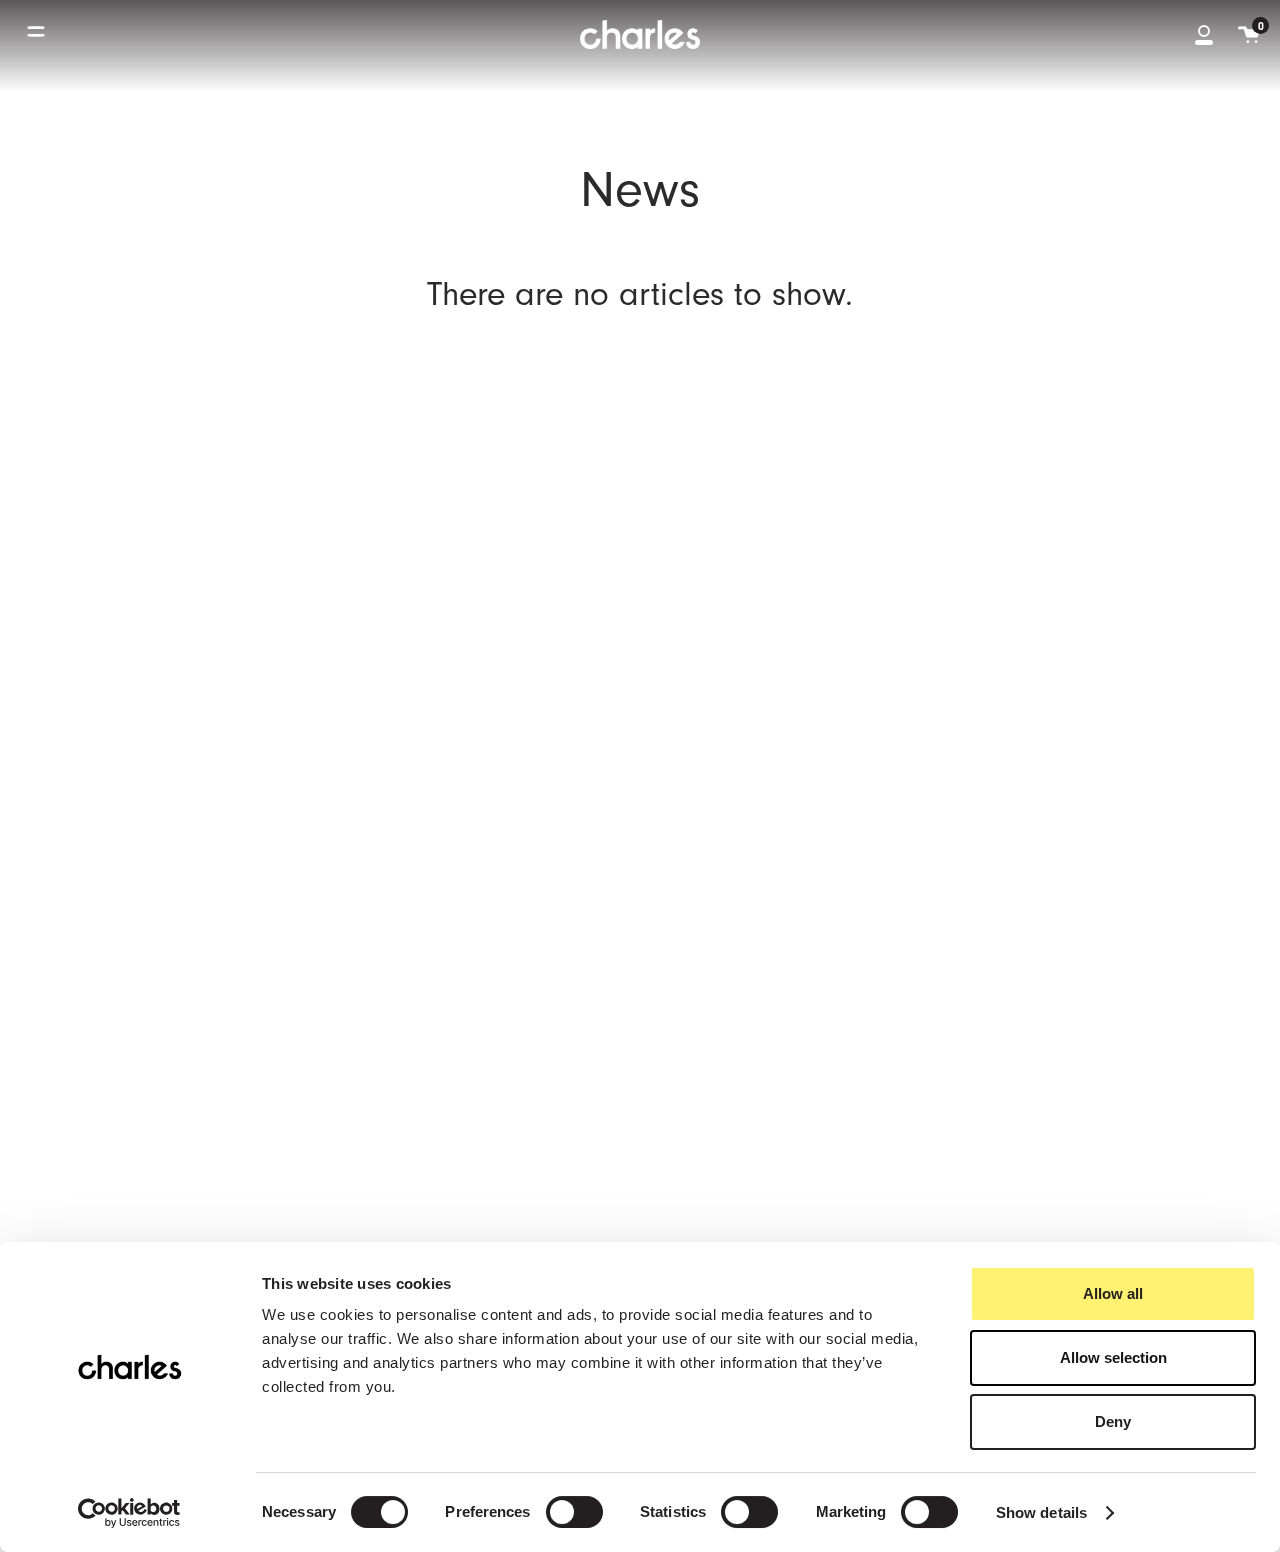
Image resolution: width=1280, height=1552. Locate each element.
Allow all (1113, 1293)
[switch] (574, 1512)
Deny (1113, 1421)
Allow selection (1113, 1357)
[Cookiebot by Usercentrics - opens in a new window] (129, 1513)
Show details (1041, 1512)
